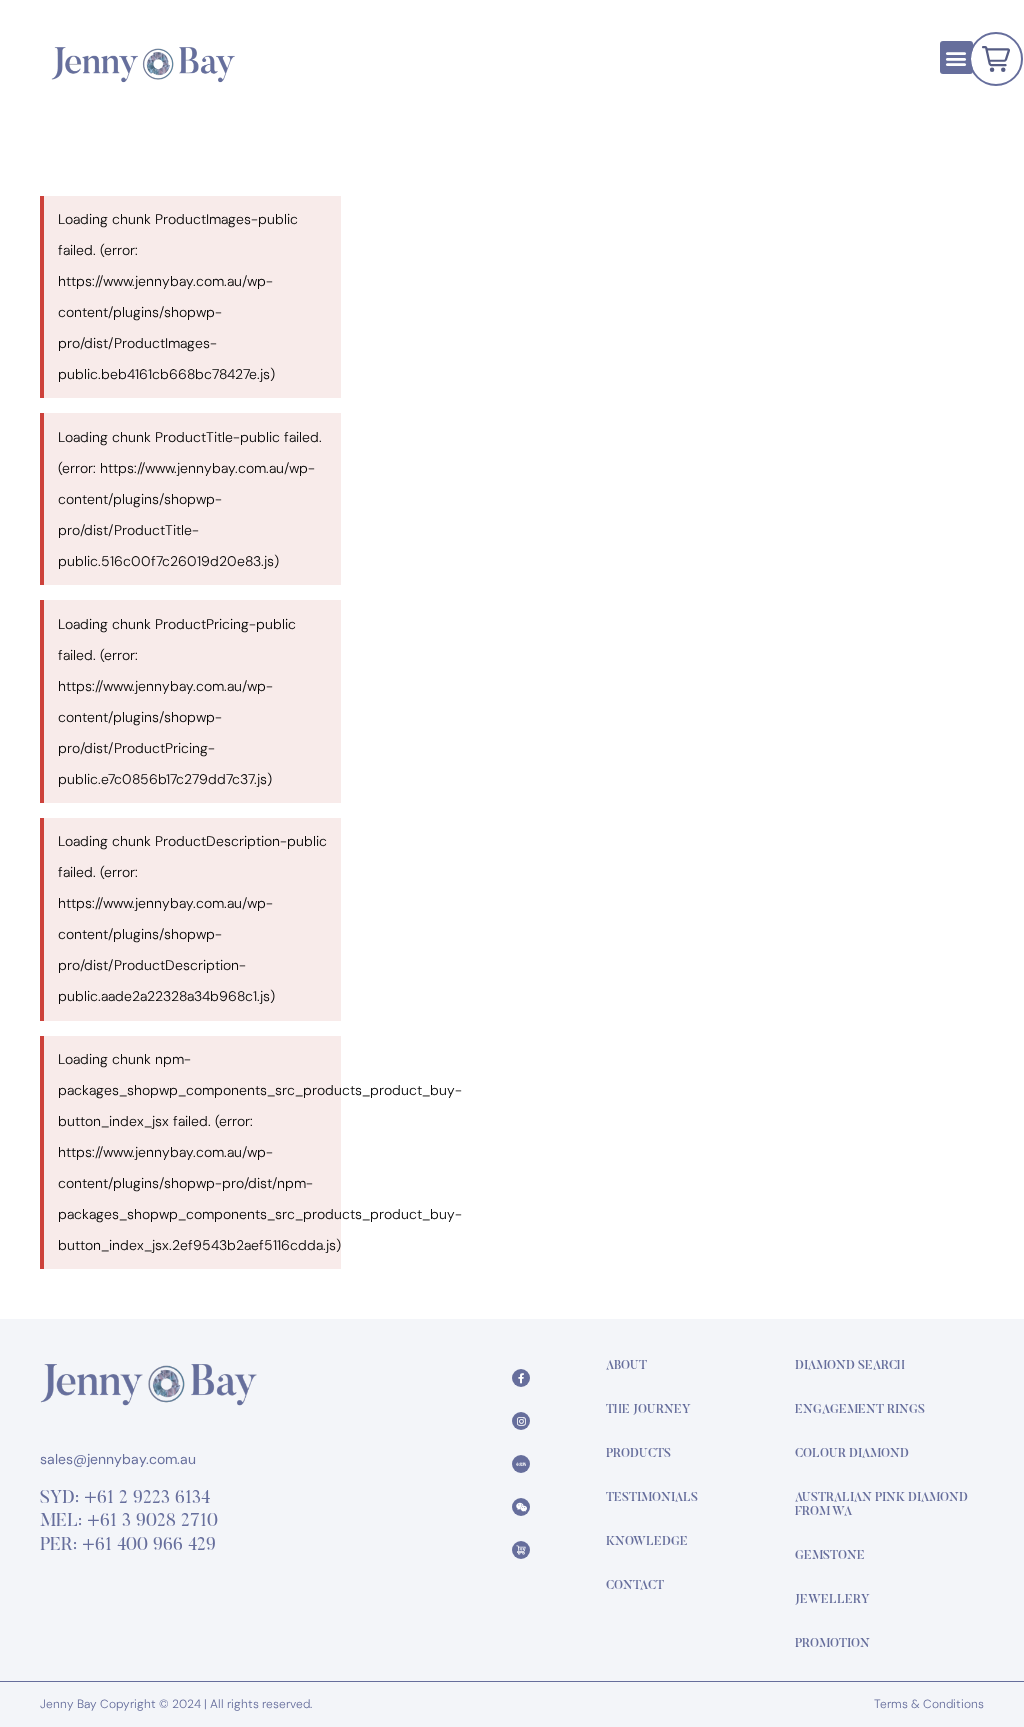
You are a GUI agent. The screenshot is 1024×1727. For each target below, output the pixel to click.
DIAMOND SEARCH (850, 1366)
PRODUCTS (638, 1454)
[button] (956, 57)
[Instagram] (521, 1421)
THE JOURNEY (648, 1410)
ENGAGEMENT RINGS (860, 1410)
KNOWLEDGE (647, 1542)
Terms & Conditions (929, 1704)
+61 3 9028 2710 (152, 1522)
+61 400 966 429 (149, 1546)
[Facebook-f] (521, 1378)
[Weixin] (521, 1507)
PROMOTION (832, 1644)
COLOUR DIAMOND (852, 1454)
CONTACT (635, 1586)
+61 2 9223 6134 (147, 1499)
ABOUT (626, 1366)
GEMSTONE (830, 1556)
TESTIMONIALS (652, 1498)
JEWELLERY (832, 1600)
